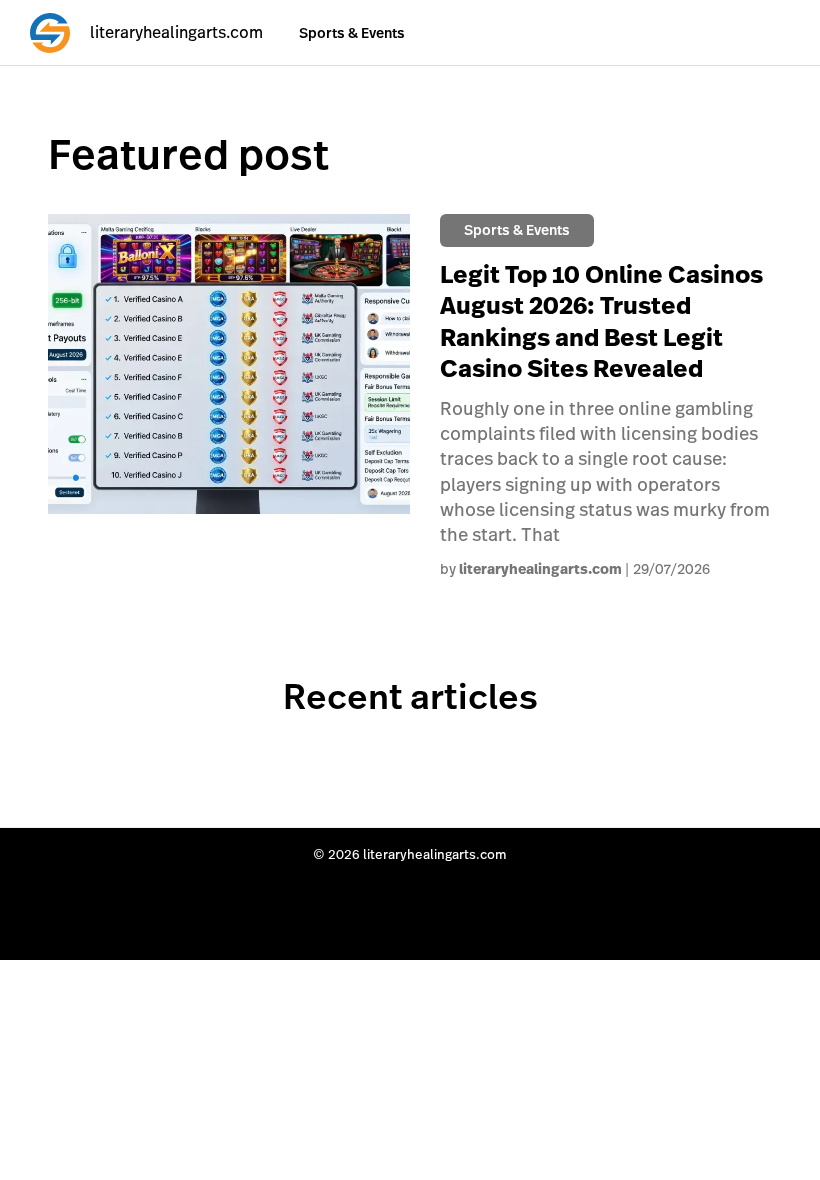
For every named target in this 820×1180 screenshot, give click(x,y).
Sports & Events (352, 33)
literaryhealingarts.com (540, 569)
